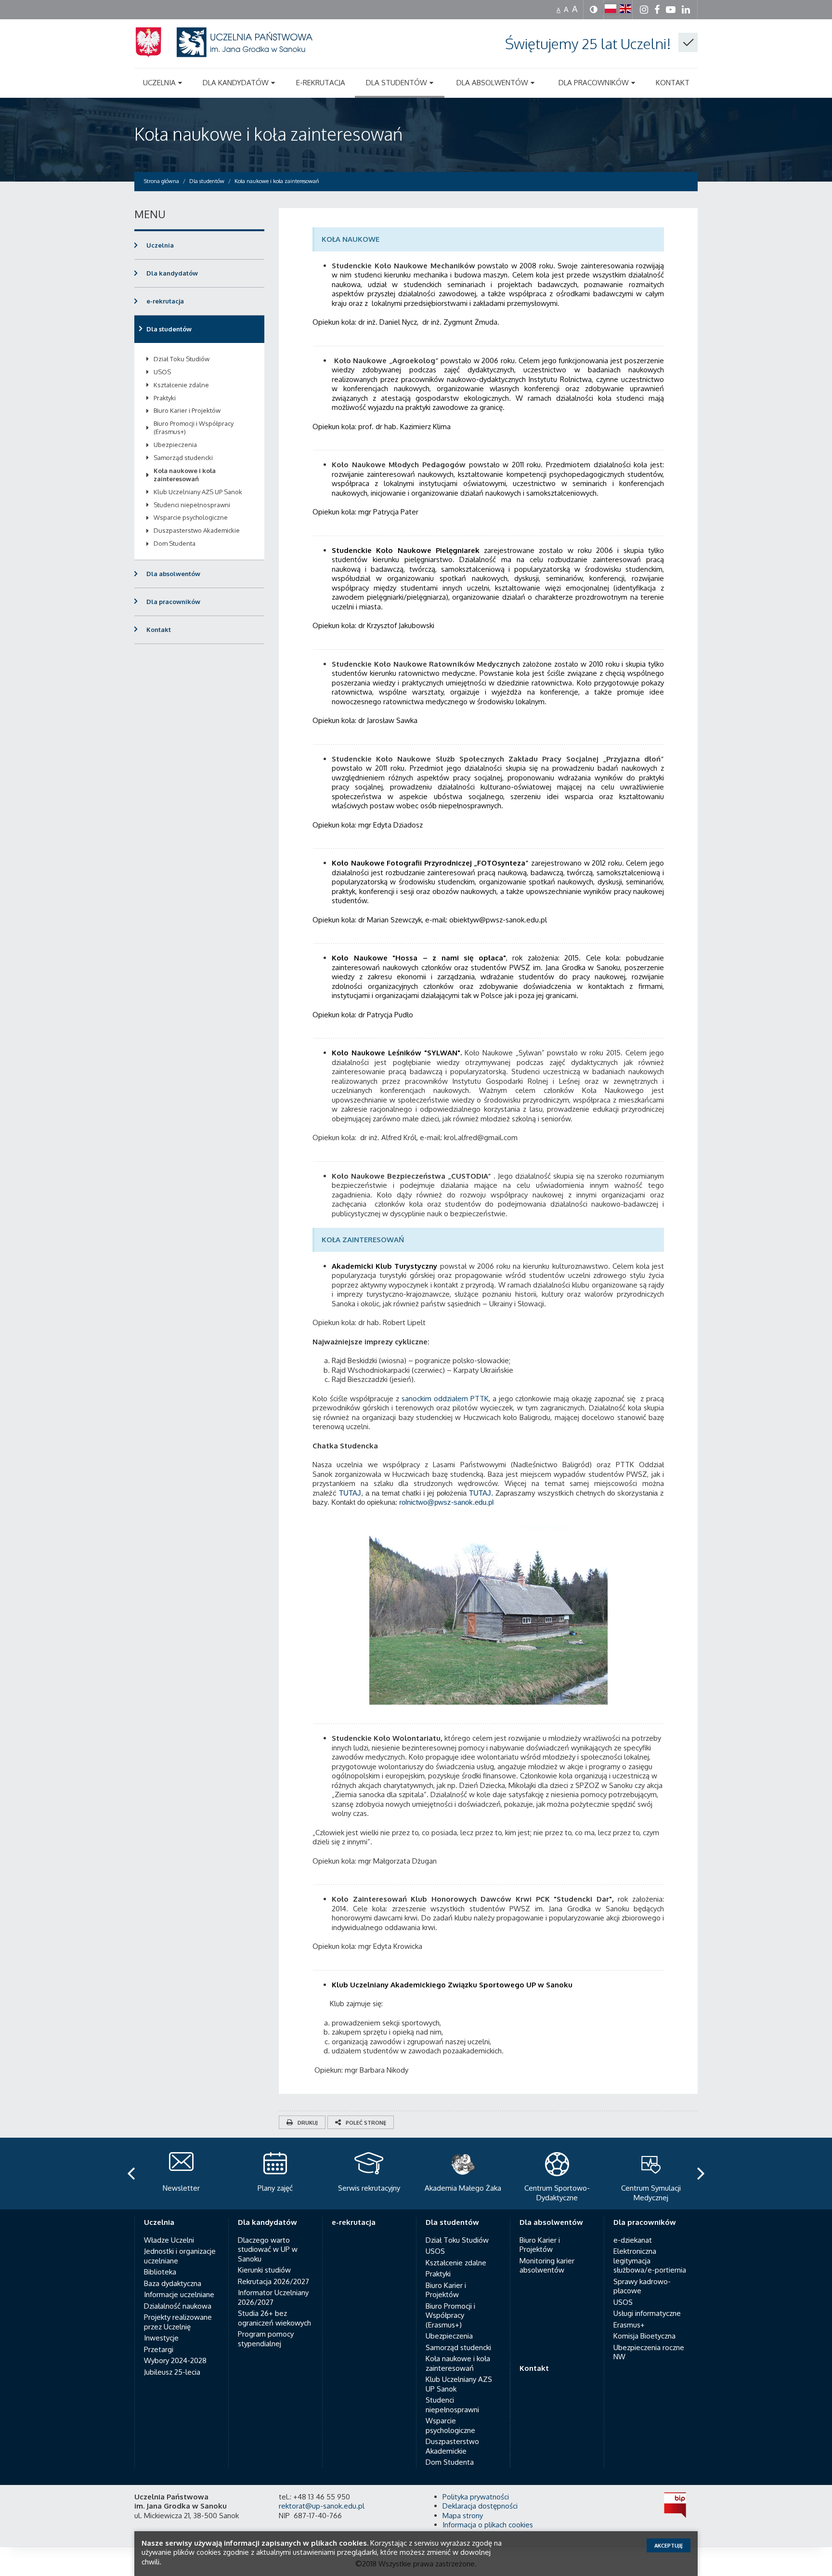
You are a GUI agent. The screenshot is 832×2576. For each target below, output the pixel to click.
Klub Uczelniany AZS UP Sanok (198, 492)
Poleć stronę (366, 2123)
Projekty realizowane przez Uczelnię (178, 2322)
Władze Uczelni (169, 2240)
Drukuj (308, 2123)
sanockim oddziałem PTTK (444, 1399)
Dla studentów (169, 329)
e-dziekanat (633, 2240)
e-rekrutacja (165, 301)
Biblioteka (160, 2272)
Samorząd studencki (183, 458)
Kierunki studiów (264, 2270)
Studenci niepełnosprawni (192, 505)
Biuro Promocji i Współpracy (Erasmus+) (194, 427)
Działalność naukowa (178, 2306)
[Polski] (611, 9)
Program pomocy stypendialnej (266, 2339)
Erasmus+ (629, 2325)
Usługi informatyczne (647, 2313)
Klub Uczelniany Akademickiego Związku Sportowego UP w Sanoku (452, 1985)
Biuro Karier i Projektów (187, 410)
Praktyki (165, 398)
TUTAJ (350, 1493)
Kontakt (159, 630)
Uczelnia (160, 245)
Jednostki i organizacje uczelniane (180, 2256)
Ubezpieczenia (175, 445)
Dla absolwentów (173, 574)
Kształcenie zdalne (181, 385)
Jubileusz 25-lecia (172, 2372)
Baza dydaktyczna (173, 2283)
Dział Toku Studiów (182, 359)
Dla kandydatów (172, 273)
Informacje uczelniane (179, 2294)
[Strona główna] (235, 54)
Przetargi (159, 2349)
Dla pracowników (173, 602)
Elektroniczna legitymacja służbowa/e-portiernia (650, 2261)
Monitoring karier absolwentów (547, 2266)
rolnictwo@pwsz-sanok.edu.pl (446, 1502)
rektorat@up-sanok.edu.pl (322, 2506)
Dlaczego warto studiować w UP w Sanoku (268, 2249)
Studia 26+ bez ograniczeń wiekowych (274, 2318)
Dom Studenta (175, 543)
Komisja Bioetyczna (644, 2336)
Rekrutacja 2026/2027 (273, 2281)
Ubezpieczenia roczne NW (649, 2352)
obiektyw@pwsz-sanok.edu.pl (498, 920)
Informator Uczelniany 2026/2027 (273, 2297)
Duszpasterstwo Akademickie (197, 530)
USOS (162, 372)
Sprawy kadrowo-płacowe (642, 2286)
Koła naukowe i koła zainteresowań (268, 134)
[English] (625, 9)
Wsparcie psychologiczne (191, 517)
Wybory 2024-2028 (175, 2360)
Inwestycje (161, 2338)
